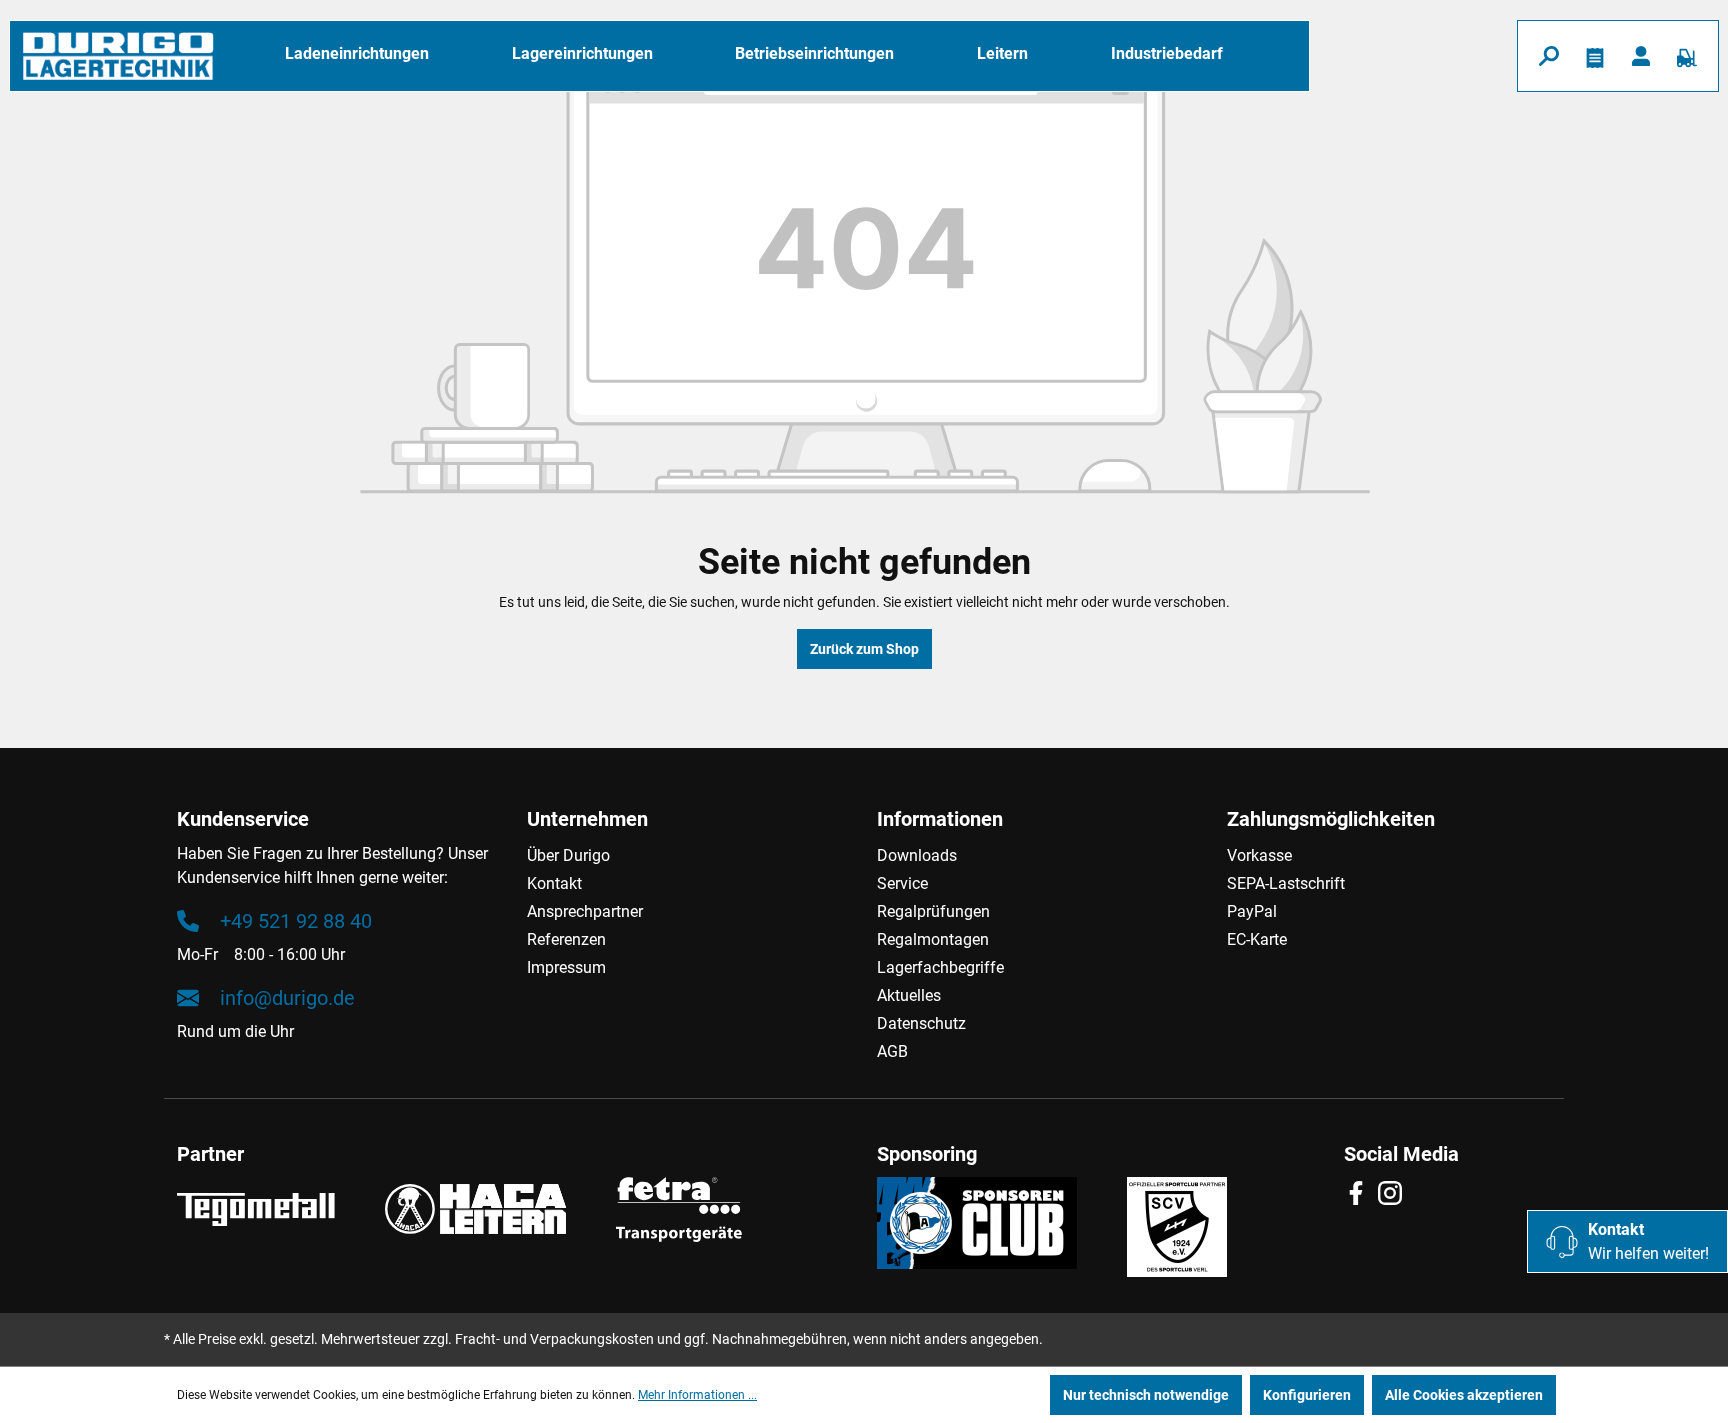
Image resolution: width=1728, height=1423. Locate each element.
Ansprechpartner (585, 911)
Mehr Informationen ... (697, 1395)
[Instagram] (1395, 1192)
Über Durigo (568, 855)
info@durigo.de (287, 998)
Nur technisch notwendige (1146, 1395)
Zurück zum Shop (864, 649)
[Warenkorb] (1687, 56)
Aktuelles (909, 995)
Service (902, 883)
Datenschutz (921, 1023)
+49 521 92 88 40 (296, 921)
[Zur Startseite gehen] (118, 56)
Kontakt (554, 883)
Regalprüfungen (933, 911)
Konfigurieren (1307, 1395)
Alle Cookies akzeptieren (1464, 1395)
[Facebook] (1361, 1192)
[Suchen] (1549, 56)
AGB (892, 1051)
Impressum (566, 967)
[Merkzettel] (1595, 56)
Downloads (917, 855)
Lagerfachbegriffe (940, 967)
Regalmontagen (933, 939)
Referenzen (566, 939)
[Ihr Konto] (1641, 56)
